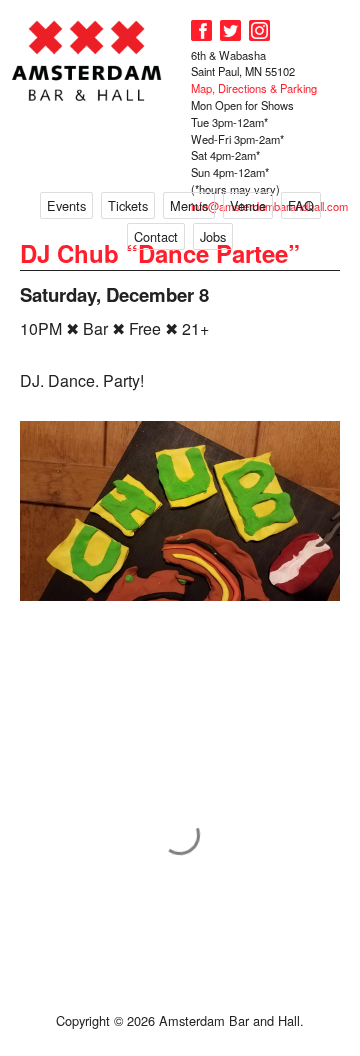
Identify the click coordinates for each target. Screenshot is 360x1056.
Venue (248, 205)
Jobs (213, 236)
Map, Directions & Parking (254, 88)
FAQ (301, 205)
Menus (189, 205)
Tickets (128, 205)
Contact (156, 236)
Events (66, 205)
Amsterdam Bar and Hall (87, 60)
